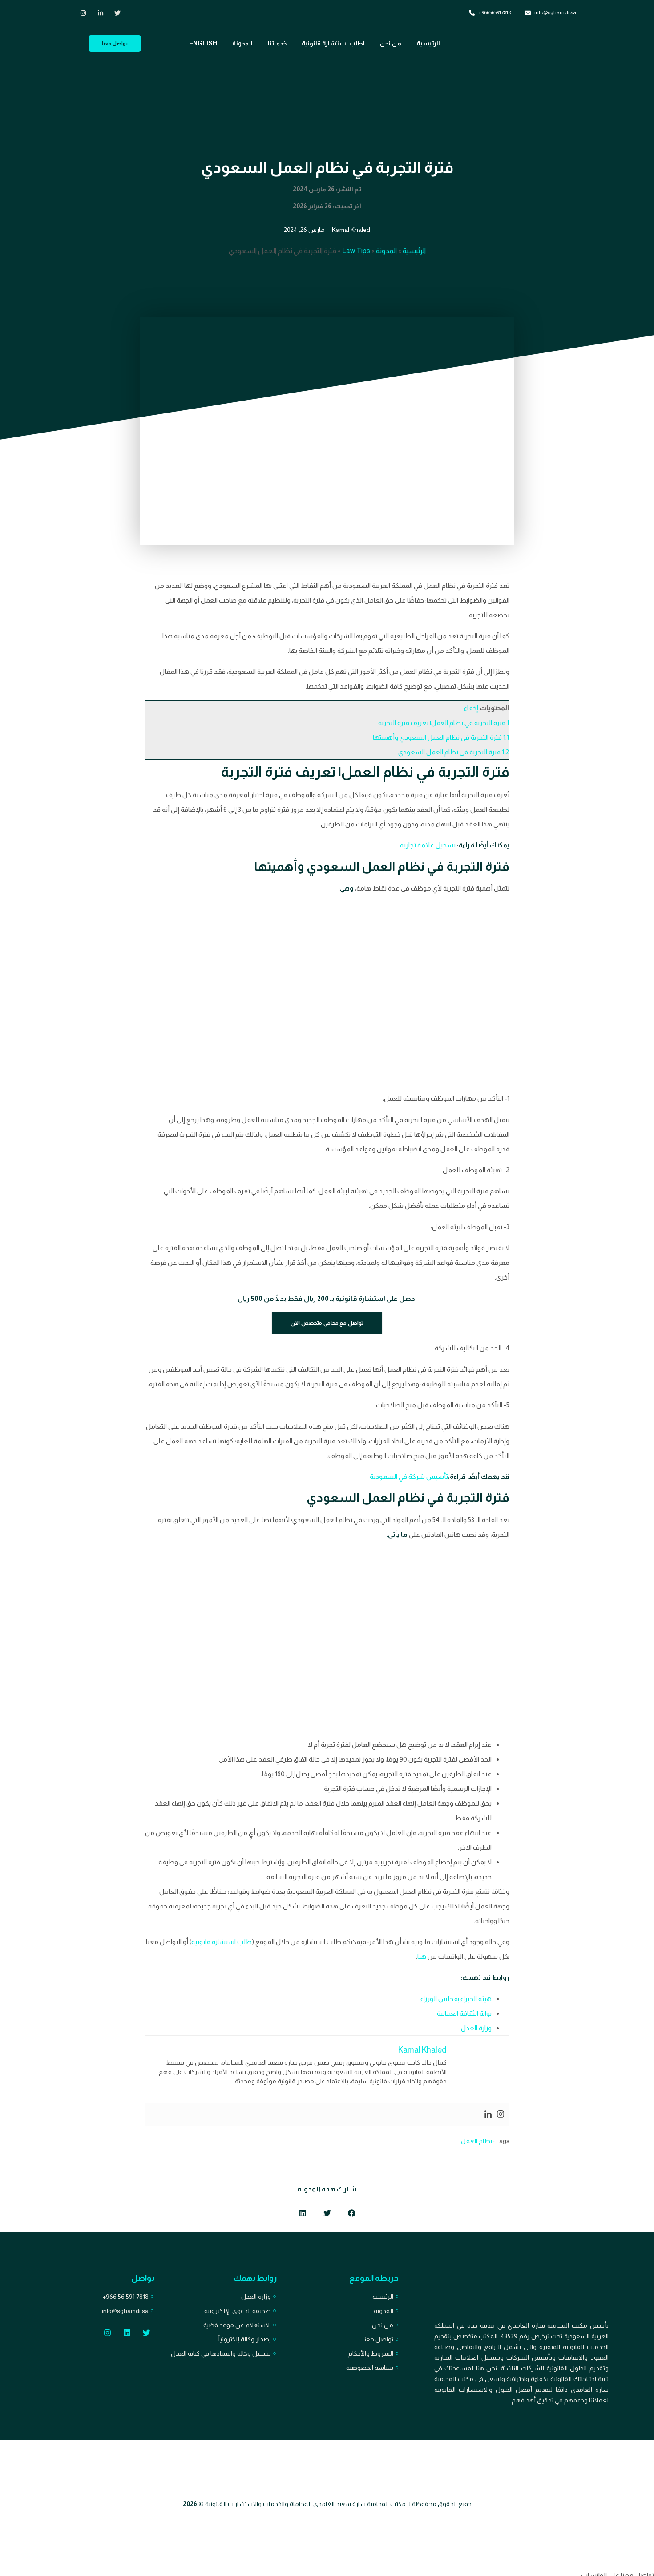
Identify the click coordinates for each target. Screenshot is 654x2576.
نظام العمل (476, 2141)
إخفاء (471, 708)
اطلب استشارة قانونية (333, 43)
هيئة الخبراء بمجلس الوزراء (456, 1999)
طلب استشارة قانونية (222, 1942)
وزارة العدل (476, 2028)
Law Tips (356, 251)
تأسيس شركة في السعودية (409, 1476)
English (203, 43)
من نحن (391, 43)
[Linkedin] (488, 2114)
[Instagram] (501, 2114)
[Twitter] (147, 2333)
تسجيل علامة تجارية (428, 845)
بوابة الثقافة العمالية (464, 2013)
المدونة (242, 43)
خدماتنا (277, 43)
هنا (422, 1956)
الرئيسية (428, 43)
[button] (352, 2213)
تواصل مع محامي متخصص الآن (327, 1323)
